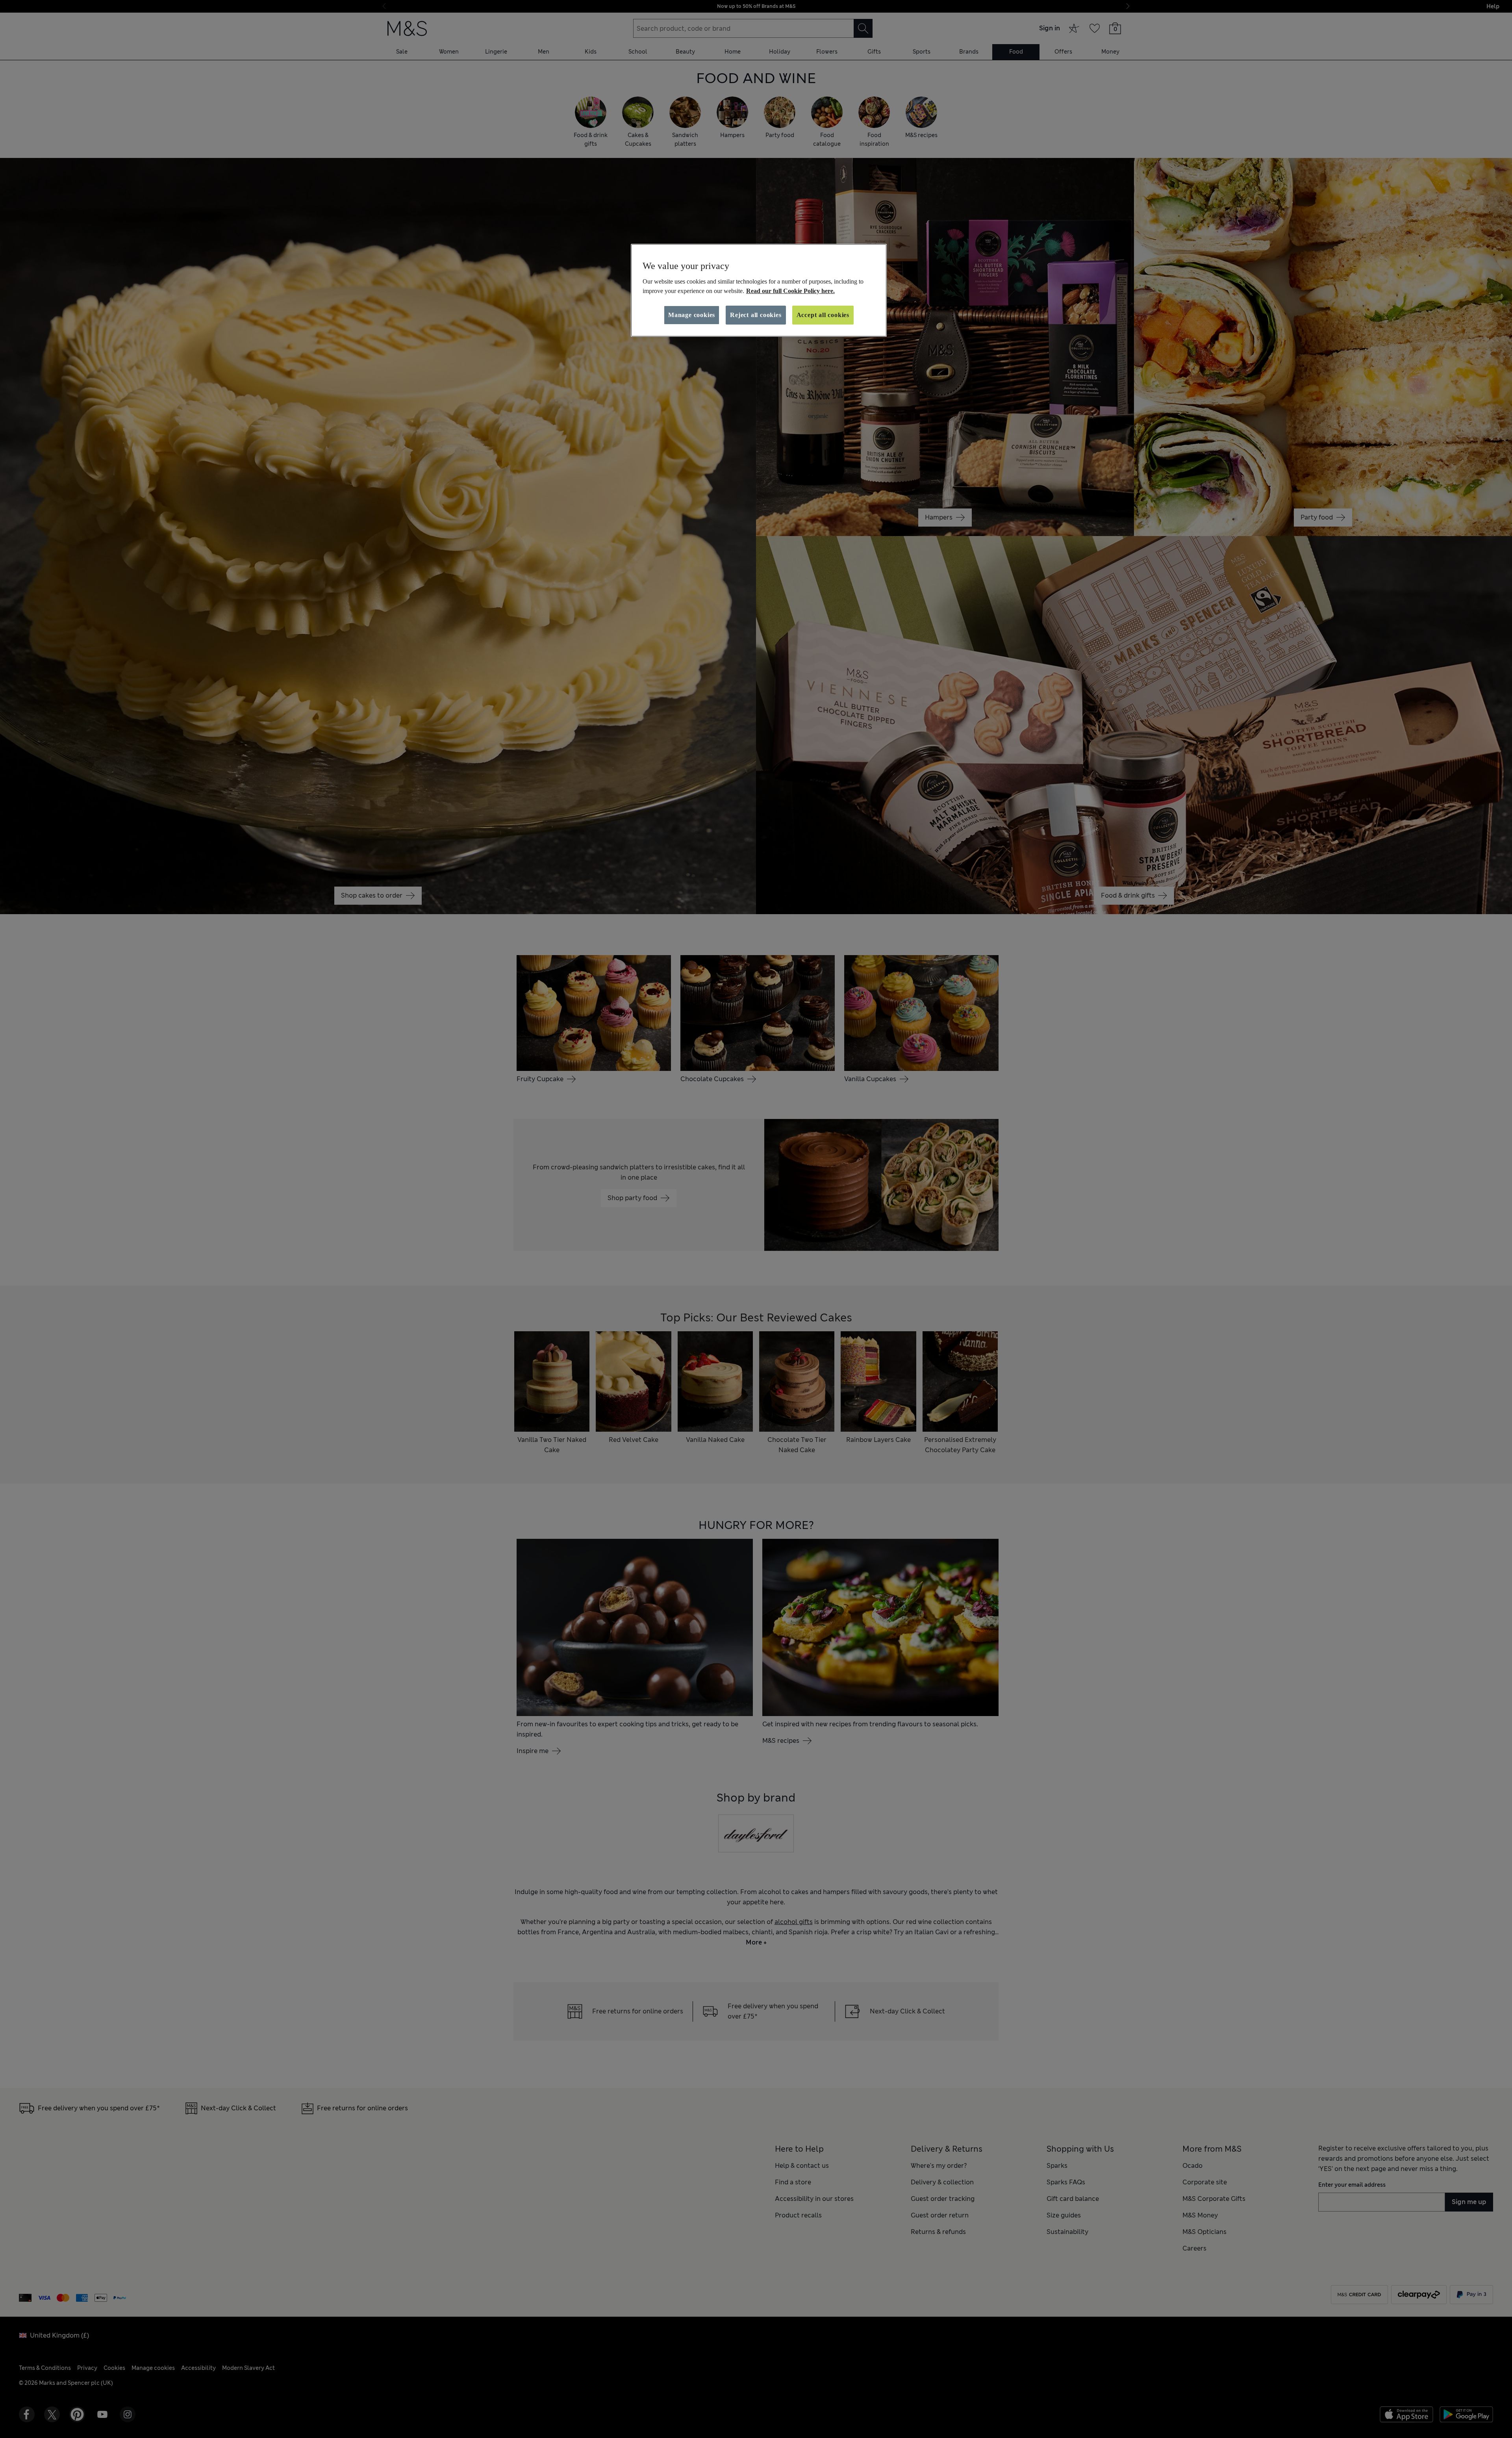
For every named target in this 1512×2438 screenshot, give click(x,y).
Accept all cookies (823, 315)
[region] (759, 290)
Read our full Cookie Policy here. (790, 291)
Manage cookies (692, 315)
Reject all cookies (756, 315)
